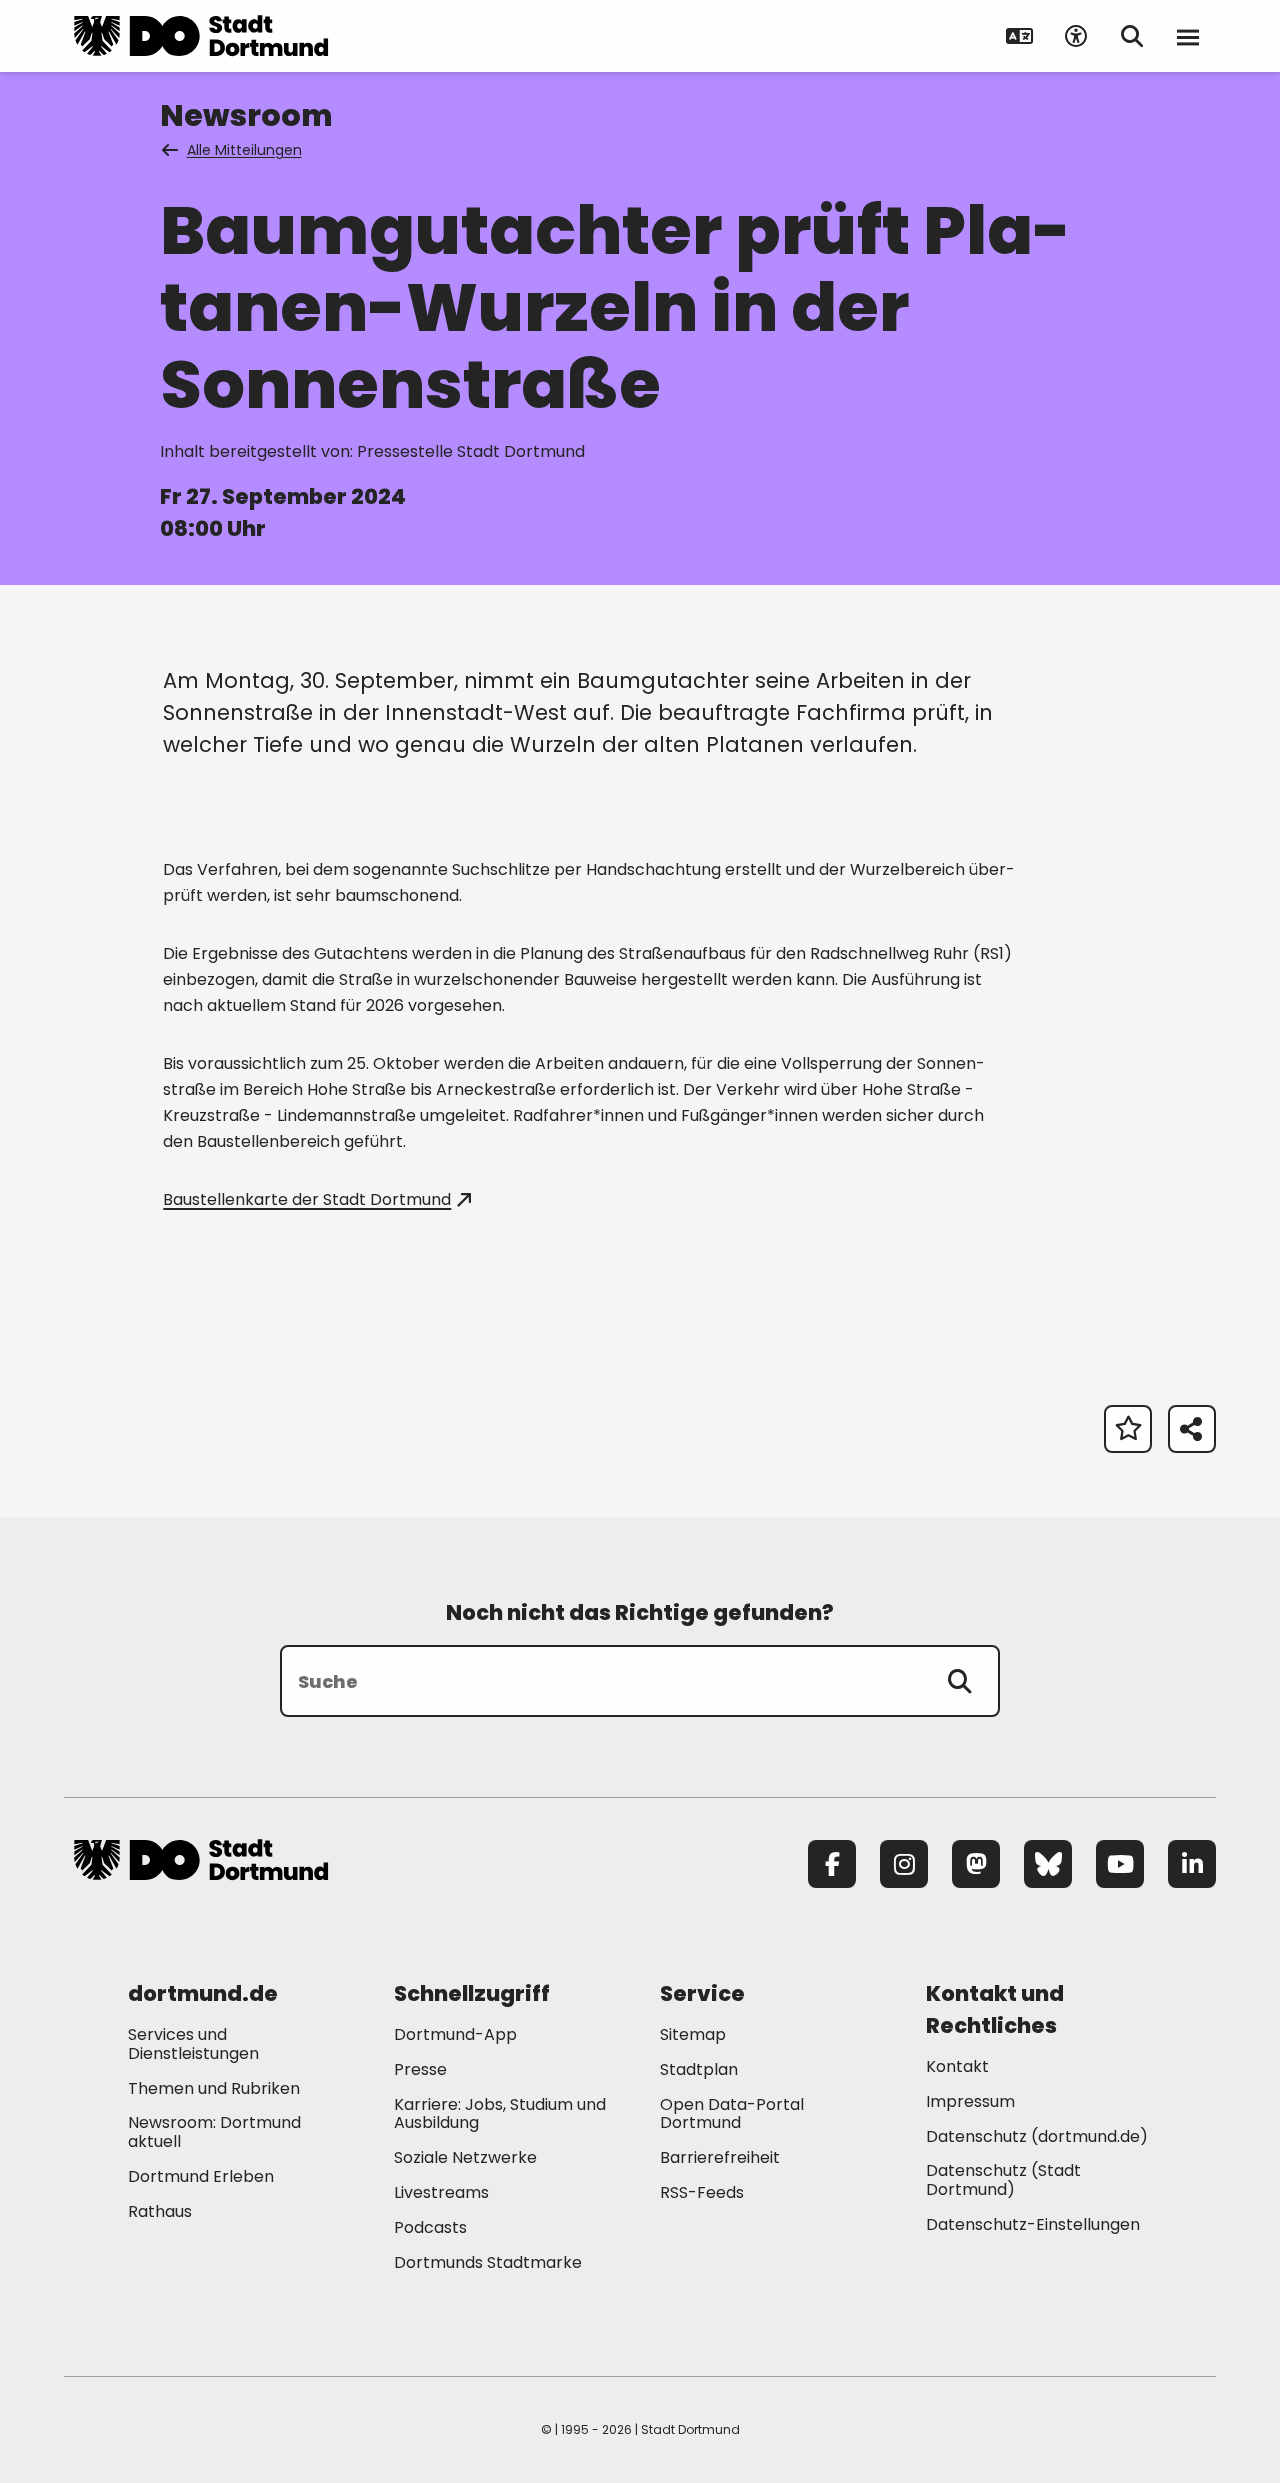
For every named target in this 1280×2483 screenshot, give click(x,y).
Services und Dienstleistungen (193, 2044)
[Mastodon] (976, 1864)
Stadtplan (699, 2069)
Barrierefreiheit (720, 2157)
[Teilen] (1192, 1429)
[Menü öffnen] (1188, 36)
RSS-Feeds (702, 2192)
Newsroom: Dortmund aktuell (214, 2132)
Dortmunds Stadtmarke (488, 2262)
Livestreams (441, 2192)
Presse (420, 2069)
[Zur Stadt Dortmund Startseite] (201, 36)
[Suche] (960, 1681)
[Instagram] (904, 1864)
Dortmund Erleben (201, 2176)
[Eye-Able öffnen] (1076, 36)
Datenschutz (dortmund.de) (1037, 2136)
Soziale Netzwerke (465, 2157)
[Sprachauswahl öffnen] (1020, 36)
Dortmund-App (455, 2034)
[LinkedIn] (1192, 1864)
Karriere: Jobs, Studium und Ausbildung (500, 2114)
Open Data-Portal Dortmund (732, 2114)
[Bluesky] (1048, 1864)
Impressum (970, 2101)
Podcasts (430, 2227)
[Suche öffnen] (1132, 36)
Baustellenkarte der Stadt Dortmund (307, 1199)
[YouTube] (1120, 1864)
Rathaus (160, 2211)
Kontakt (957, 2066)
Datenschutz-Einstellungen (1033, 2225)
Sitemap (693, 2034)
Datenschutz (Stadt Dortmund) (1003, 2180)
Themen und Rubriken (214, 2088)
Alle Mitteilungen (244, 150)
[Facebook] (832, 1864)
